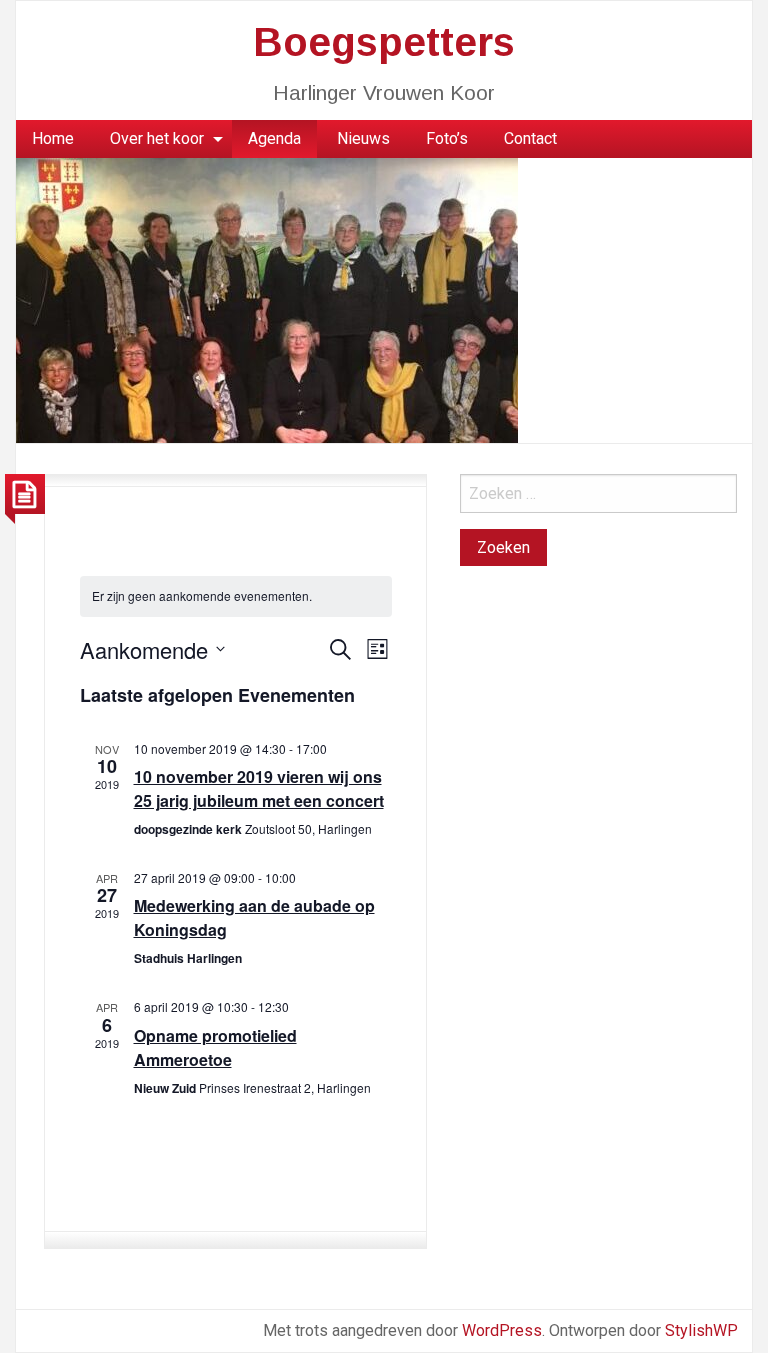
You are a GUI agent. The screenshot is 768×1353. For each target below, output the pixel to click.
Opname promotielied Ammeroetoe (215, 1047)
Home (53, 138)
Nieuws (363, 138)
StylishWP (701, 1330)
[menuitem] (53, 139)
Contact (530, 138)
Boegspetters (384, 42)
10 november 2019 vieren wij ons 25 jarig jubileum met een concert (259, 788)
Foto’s (447, 138)
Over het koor (157, 138)
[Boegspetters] (267, 299)
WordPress (502, 1330)
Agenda (274, 138)
